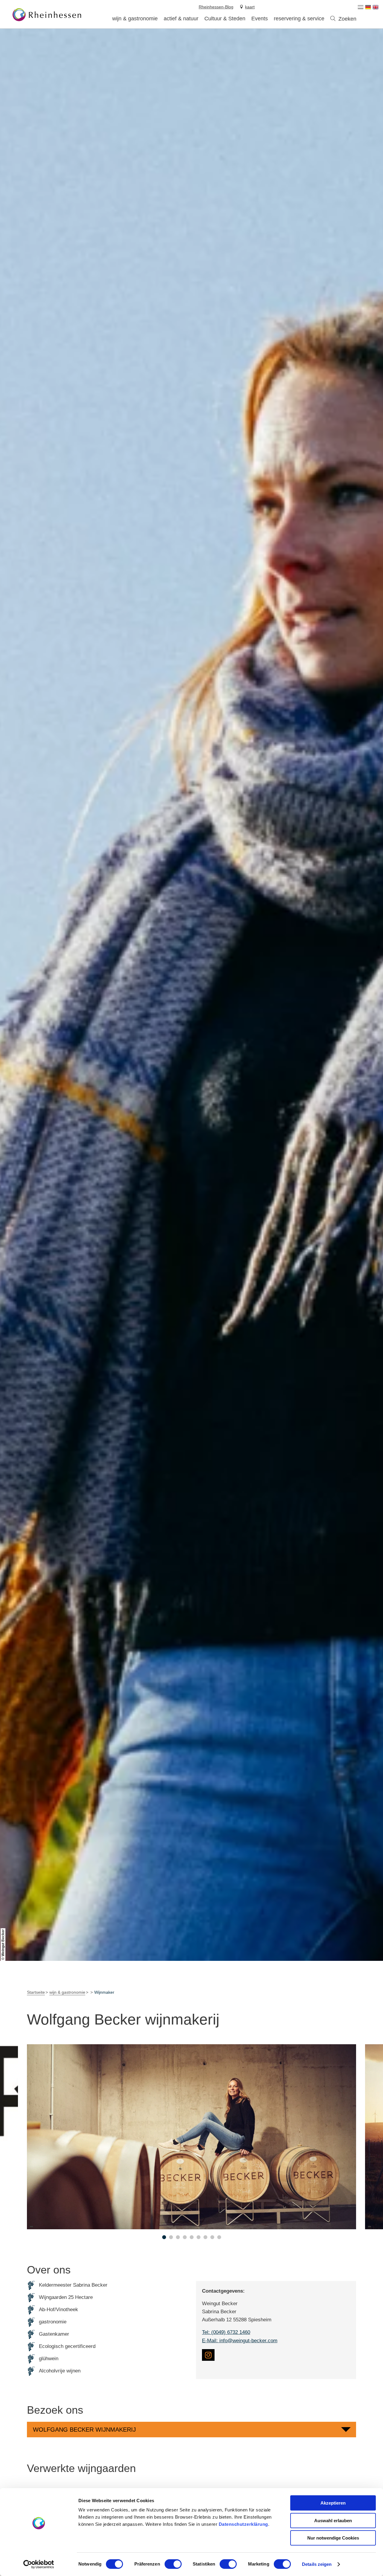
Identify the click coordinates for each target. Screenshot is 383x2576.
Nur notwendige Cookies (333, 2538)
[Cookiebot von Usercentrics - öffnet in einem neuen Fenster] (39, 2564)
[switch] (173, 2564)
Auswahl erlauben (333, 2521)
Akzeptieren (333, 2503)
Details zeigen (317, 2564)
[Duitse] (368, 7)
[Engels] (376, 7)
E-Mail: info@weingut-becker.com (240, 2341)
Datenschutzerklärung (243, 2524)
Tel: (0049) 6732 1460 (226, 2332)
